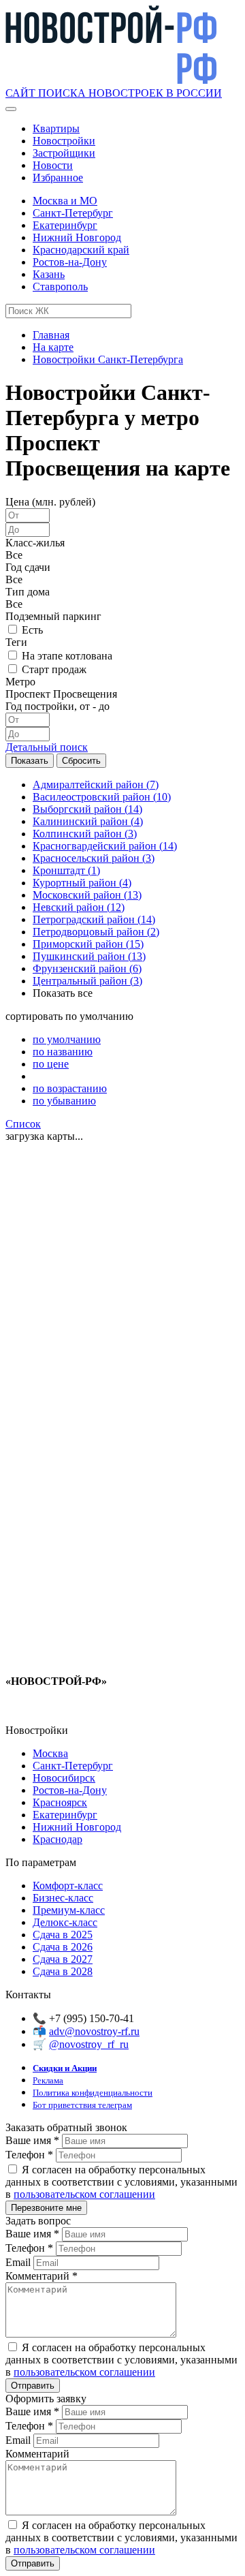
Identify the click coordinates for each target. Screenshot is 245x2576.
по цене (51, 1064)
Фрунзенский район (87, 968)
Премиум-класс (69, 1910)
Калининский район (88, 821)
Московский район (87, 895)
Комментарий (42, 2276)
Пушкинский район (89, 956)
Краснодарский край (81, 250)
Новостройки (64, 141)
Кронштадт (66, 870)
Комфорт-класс (68, 1886)
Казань (49, 274)
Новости (53, 165)
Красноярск (60, 1802)
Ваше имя (32, 2140)
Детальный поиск (47, 747)
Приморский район (88, 944)
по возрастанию (70, 1088)
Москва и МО (65, 201)
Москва (50, 1753)
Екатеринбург (65, 225)
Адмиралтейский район (96, 785)
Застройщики (64, 153)
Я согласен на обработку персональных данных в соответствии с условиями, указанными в (121, 2182)
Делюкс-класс (65, 1922)
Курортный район (82, 883)
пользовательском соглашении (84, 2194)
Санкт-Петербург (73, 213)
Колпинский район (85, 834)
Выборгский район (87, 809)
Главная (51, 335)
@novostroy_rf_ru (89, 2044)
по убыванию (64, 1101)
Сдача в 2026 (63, 1947)
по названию (63, 1052)
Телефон (29, 2155)
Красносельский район (94, 858)
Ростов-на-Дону (70, 262)
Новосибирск (64, 1778)
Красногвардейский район (105, 846)
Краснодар (58, 1839)
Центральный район (87, 981)
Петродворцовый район (96, 932)
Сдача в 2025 (63, 1935)
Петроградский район (94, 919)
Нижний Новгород (77, 237)
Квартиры (56, 128)
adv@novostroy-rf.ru (94, 2031)
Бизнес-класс (63, 1898)
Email (19, 2262)
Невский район (79, 907)
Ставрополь (60, 286)
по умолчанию (67, 1039)
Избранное (58, 177)
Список (23, 1124)
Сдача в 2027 (63, 1959)
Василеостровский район (102, 797)
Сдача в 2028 (63, 1971)
